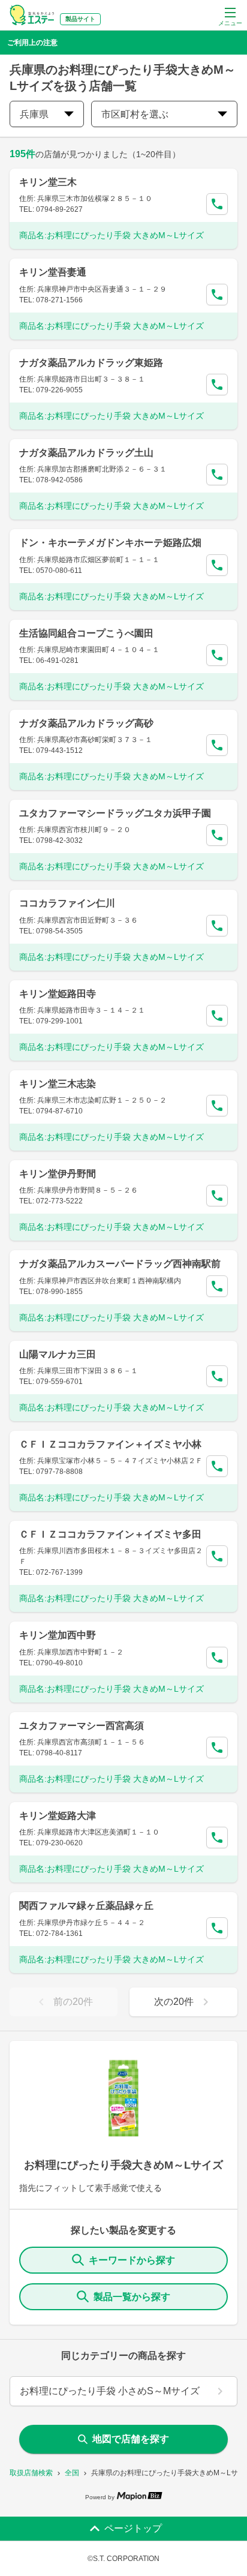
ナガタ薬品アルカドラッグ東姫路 (91, 363)
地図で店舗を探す (131, 2439)
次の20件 (174, 2002)
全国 (72, 2473)
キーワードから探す (132, 2260)
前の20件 (73, 2002)
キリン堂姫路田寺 (58, 994)
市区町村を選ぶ (135, 114)
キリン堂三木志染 (58, 1084)
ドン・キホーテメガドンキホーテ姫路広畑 (110, 543)
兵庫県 (34, 114)
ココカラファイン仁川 (67, 903)
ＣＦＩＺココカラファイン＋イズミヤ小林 (110, 1444)
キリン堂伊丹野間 (58, 1174)
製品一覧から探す (132, 2297)
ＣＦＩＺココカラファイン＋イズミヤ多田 (110, 1534)
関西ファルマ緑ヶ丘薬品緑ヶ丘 (86, 1906)
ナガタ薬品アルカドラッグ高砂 (86, 723)
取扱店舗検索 (31, 2473)
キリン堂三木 (48, 182)
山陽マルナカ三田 (58, 1354)
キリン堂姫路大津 (58, 1816)
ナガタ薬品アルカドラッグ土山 (86, 453)
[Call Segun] (217, 204)
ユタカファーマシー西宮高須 (82, 1726)
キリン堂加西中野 (58, 1635)
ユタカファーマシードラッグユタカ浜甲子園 (115, 813)
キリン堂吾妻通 (53, 272)
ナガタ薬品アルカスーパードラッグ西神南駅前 (120, 1264)
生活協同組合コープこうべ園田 (86, 633)
